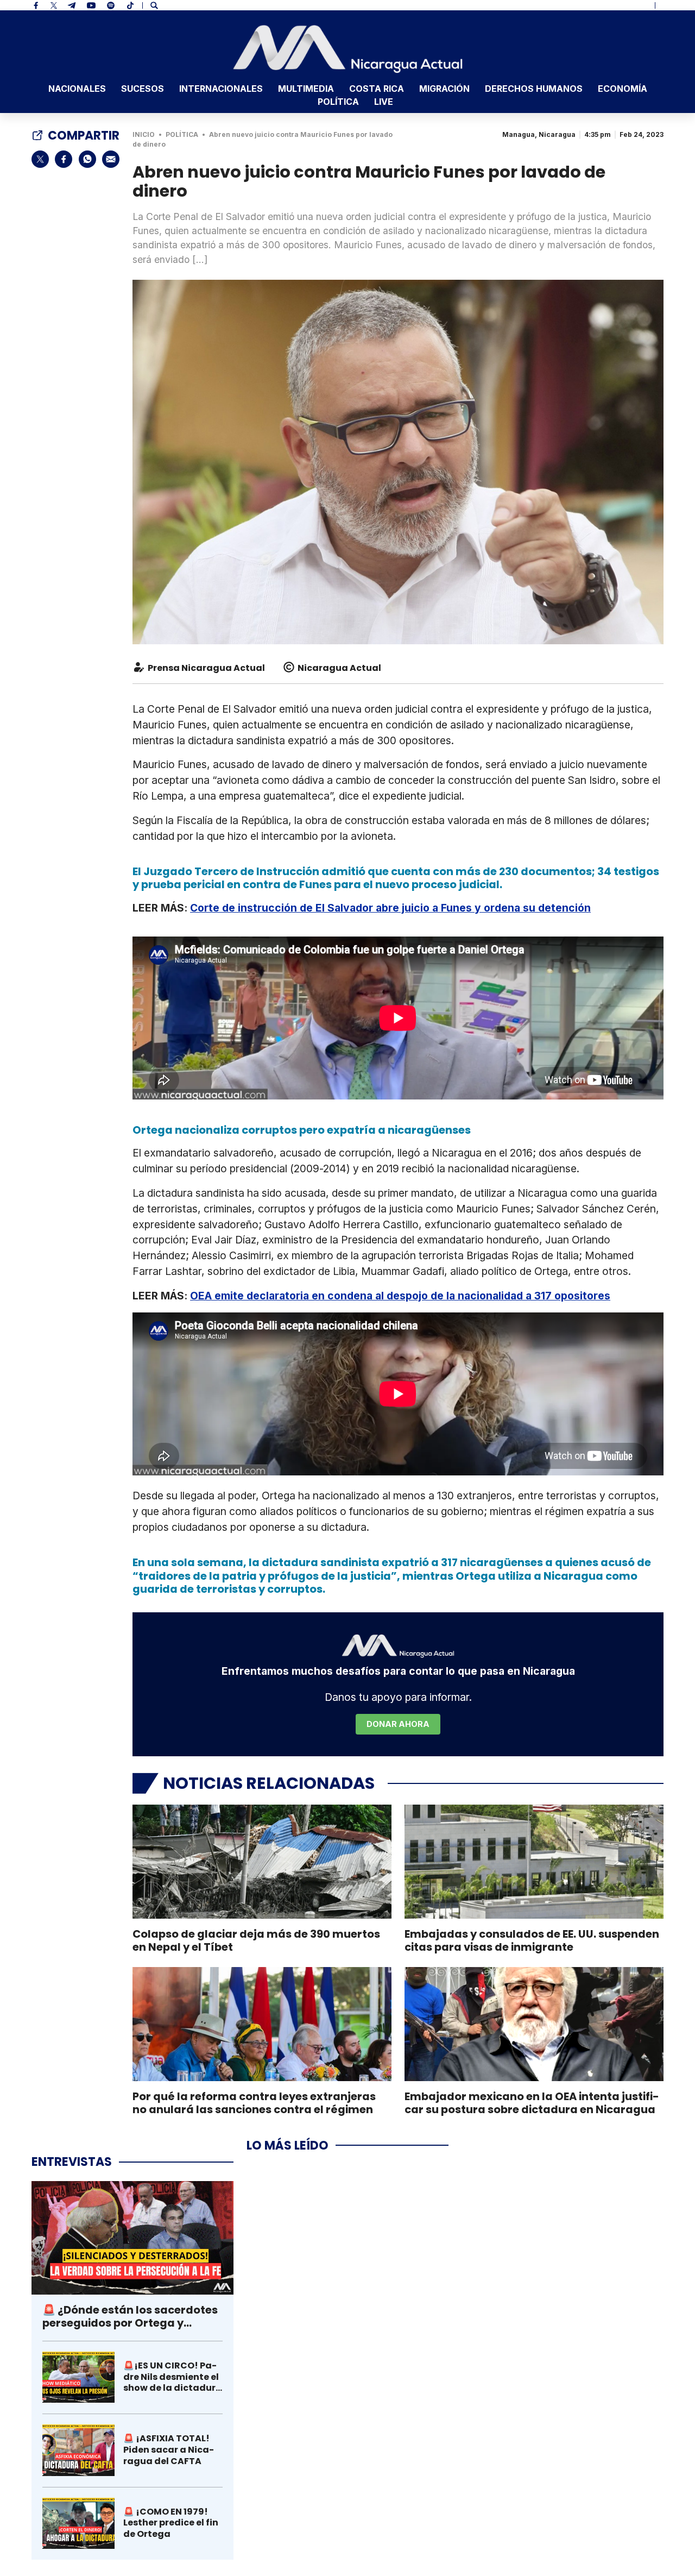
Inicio (144, 134)
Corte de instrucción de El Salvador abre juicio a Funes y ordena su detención (390, 908)
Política (338, 102)
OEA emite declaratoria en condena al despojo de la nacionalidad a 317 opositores (400, 1296)
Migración (444, 89)
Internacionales (221, 89)
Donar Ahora (398, 1724)
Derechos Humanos (534, 89)
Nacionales (77, 89)
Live (384, 102)
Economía (623, 89)
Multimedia (306, 89)
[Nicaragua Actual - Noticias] (348, 49)
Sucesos (143, 89)
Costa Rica (377, 89)
